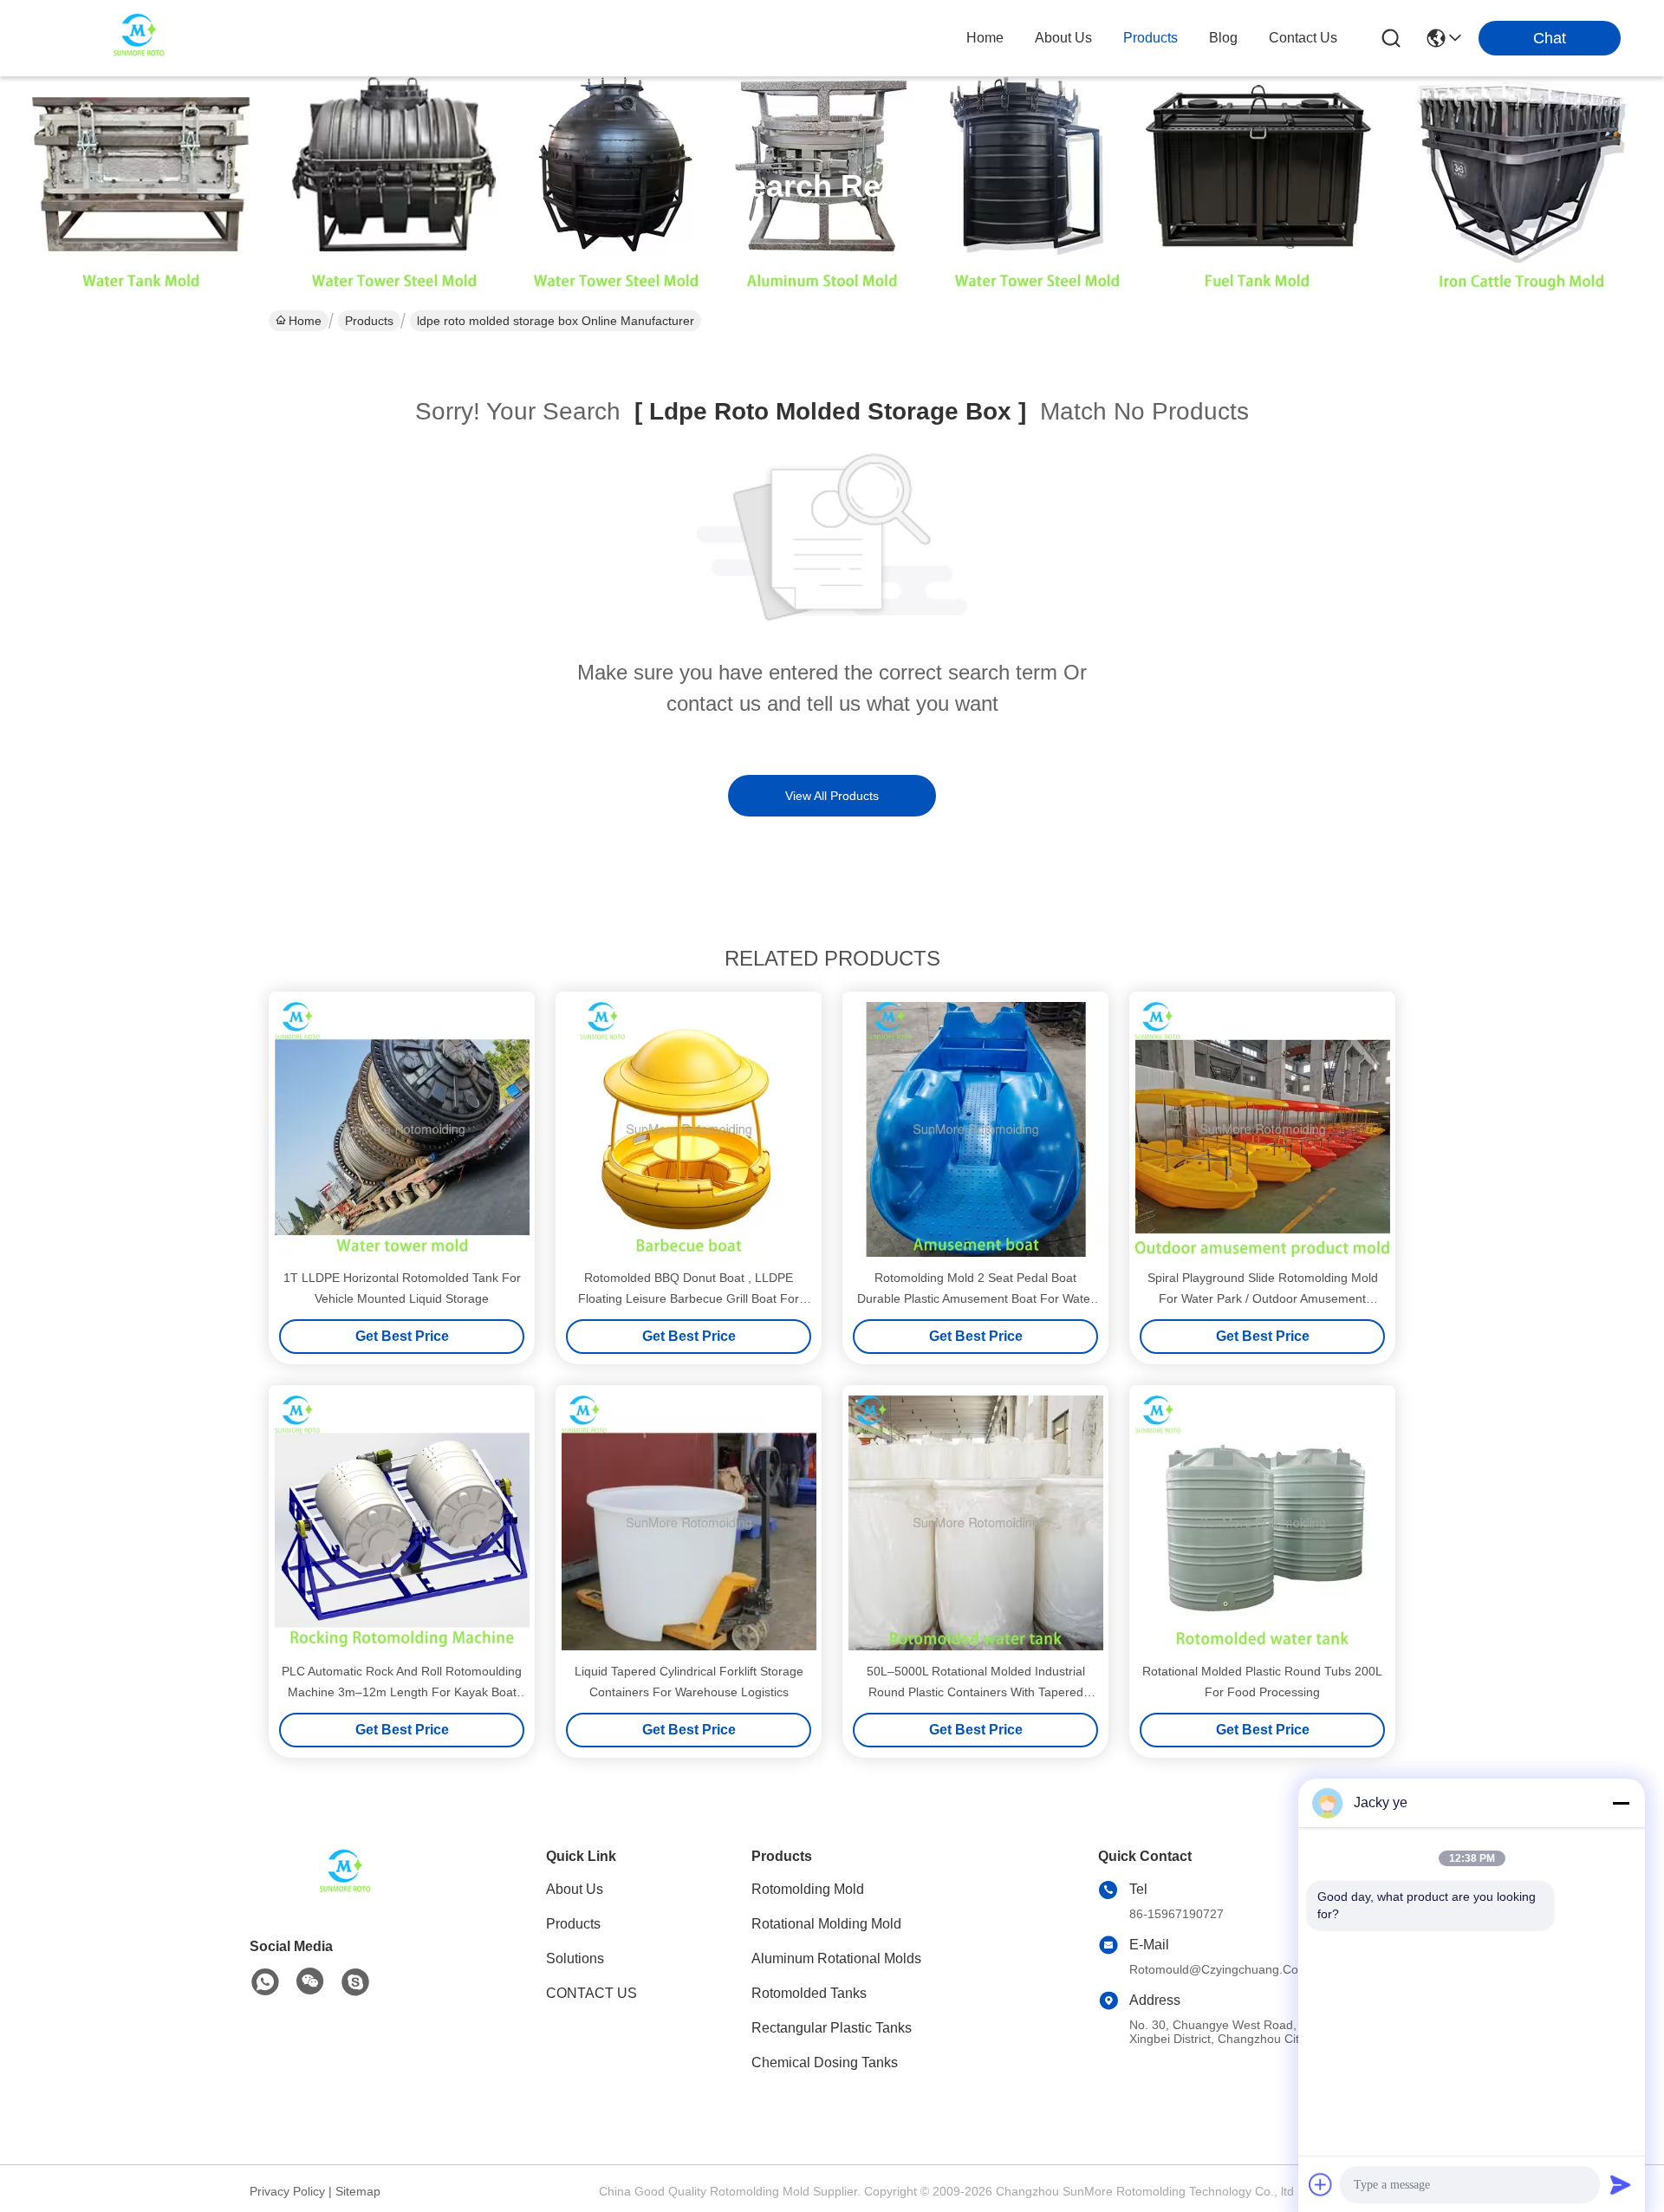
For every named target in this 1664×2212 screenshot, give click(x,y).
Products (369, 321)
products (1150, 38)
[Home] (345, 1895)
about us (1063, 38)
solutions (575, 1958)
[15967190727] (355, 1982)
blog (1223, 38)
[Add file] (1321, 2184)
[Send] (1621, 2184)
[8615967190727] (265, 1982)
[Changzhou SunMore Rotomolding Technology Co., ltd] (139, 38)
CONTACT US (591, 1993)
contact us (1303, 38)
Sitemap (358, 2191)
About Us (575, 1889)
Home (985, 38)
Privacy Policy (287, 2191)
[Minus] (1621, 1803)
